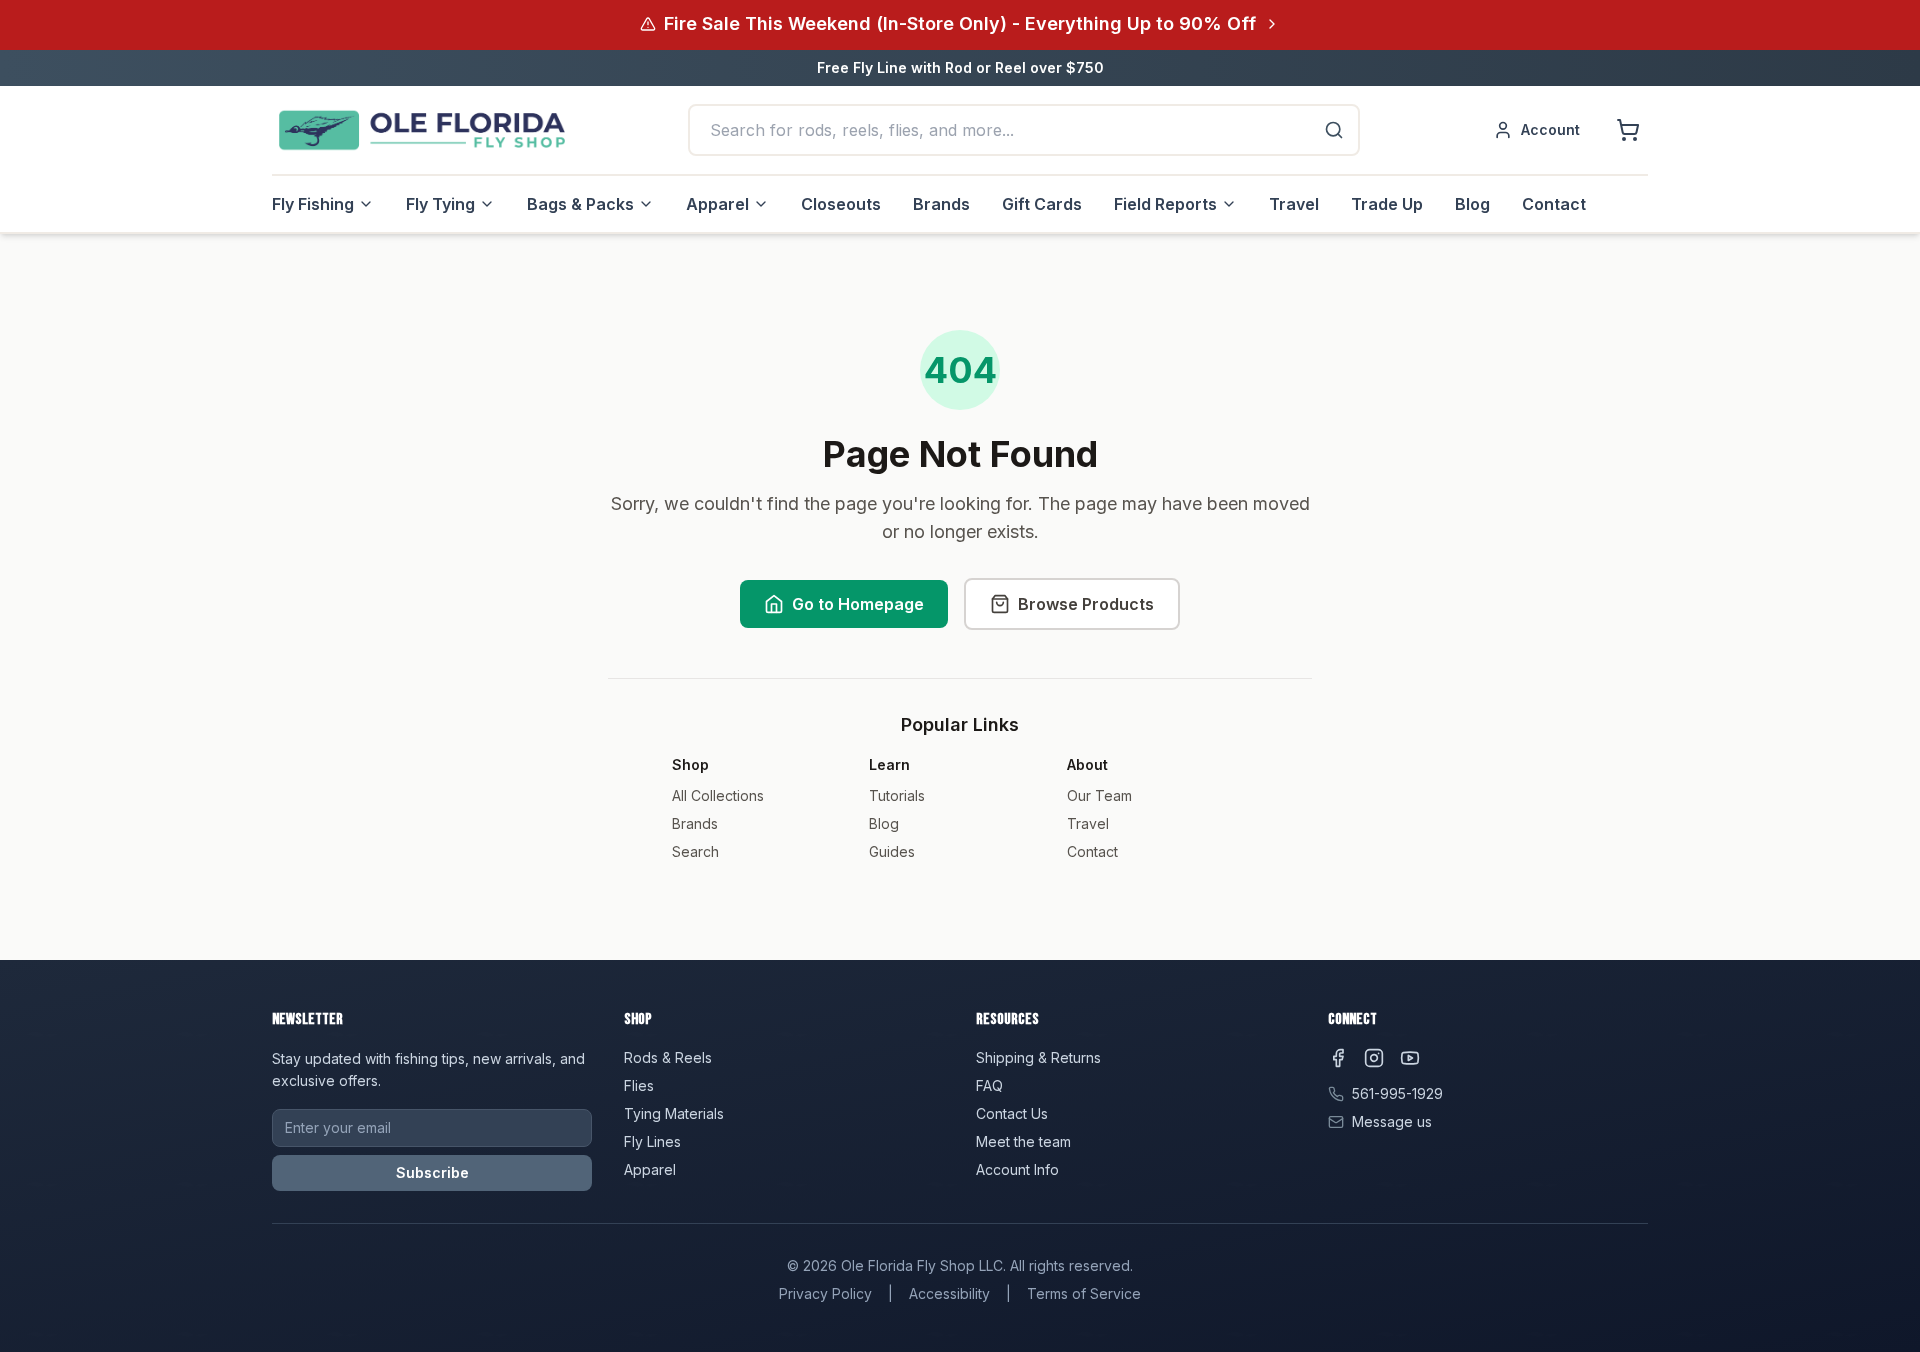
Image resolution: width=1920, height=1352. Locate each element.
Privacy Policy (825, 1293)
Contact (1554, 204)
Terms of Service (1084, 1293)
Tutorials (897, 795)
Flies (639, 1085)
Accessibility (949, 1293)
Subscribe (432, 1172)
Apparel (717, 204)
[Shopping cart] (1628, 130)
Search (695, 851)
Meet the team (1023, 1141)
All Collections (718, 795)
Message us (1392, 1121)
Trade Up (1387, 204)
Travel (1294, 204)
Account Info (1017, 1169)
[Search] (1334, 130)
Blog (1472, 204)
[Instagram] (1374, 1058)
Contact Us (1012, 1113)
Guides (892, 851)
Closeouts (841, 204)
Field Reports (1165, 204)
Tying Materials (674, 1113)
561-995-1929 (1397, 1093)
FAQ (989, 1085)
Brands (941, 204)
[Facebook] (1338, 1058)
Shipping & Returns (1038, 1057)
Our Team (1099, 795)
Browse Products (1086, 604)
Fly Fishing (313, 204)
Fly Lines (652, 1141)
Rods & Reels (668, 1057)
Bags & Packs (580, 204)
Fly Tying (440, 204)
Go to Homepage (858, 604)
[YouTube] (1410, 1058)
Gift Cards (1042, 204)
